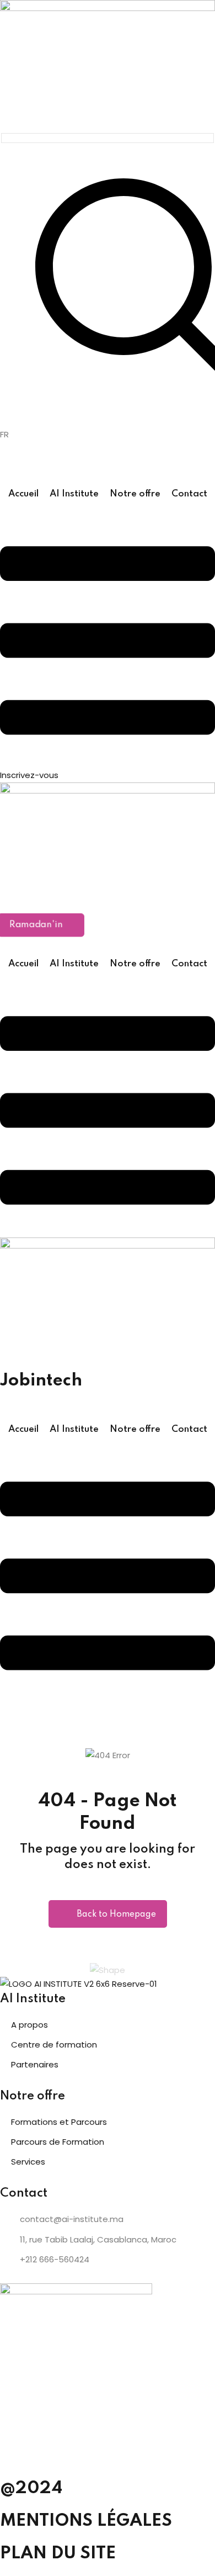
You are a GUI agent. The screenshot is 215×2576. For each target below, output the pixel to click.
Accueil (23, 494)
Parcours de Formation (58, 2142)
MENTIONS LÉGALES (86, 2521)
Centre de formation (54, 2045)
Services (28, 2162)
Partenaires (35, 2064)
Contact (189, 494)
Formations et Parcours (59, 2122)
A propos (29, 2025)
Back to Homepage (116, 1914)
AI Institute (74, 494)
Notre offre (135, 494)
